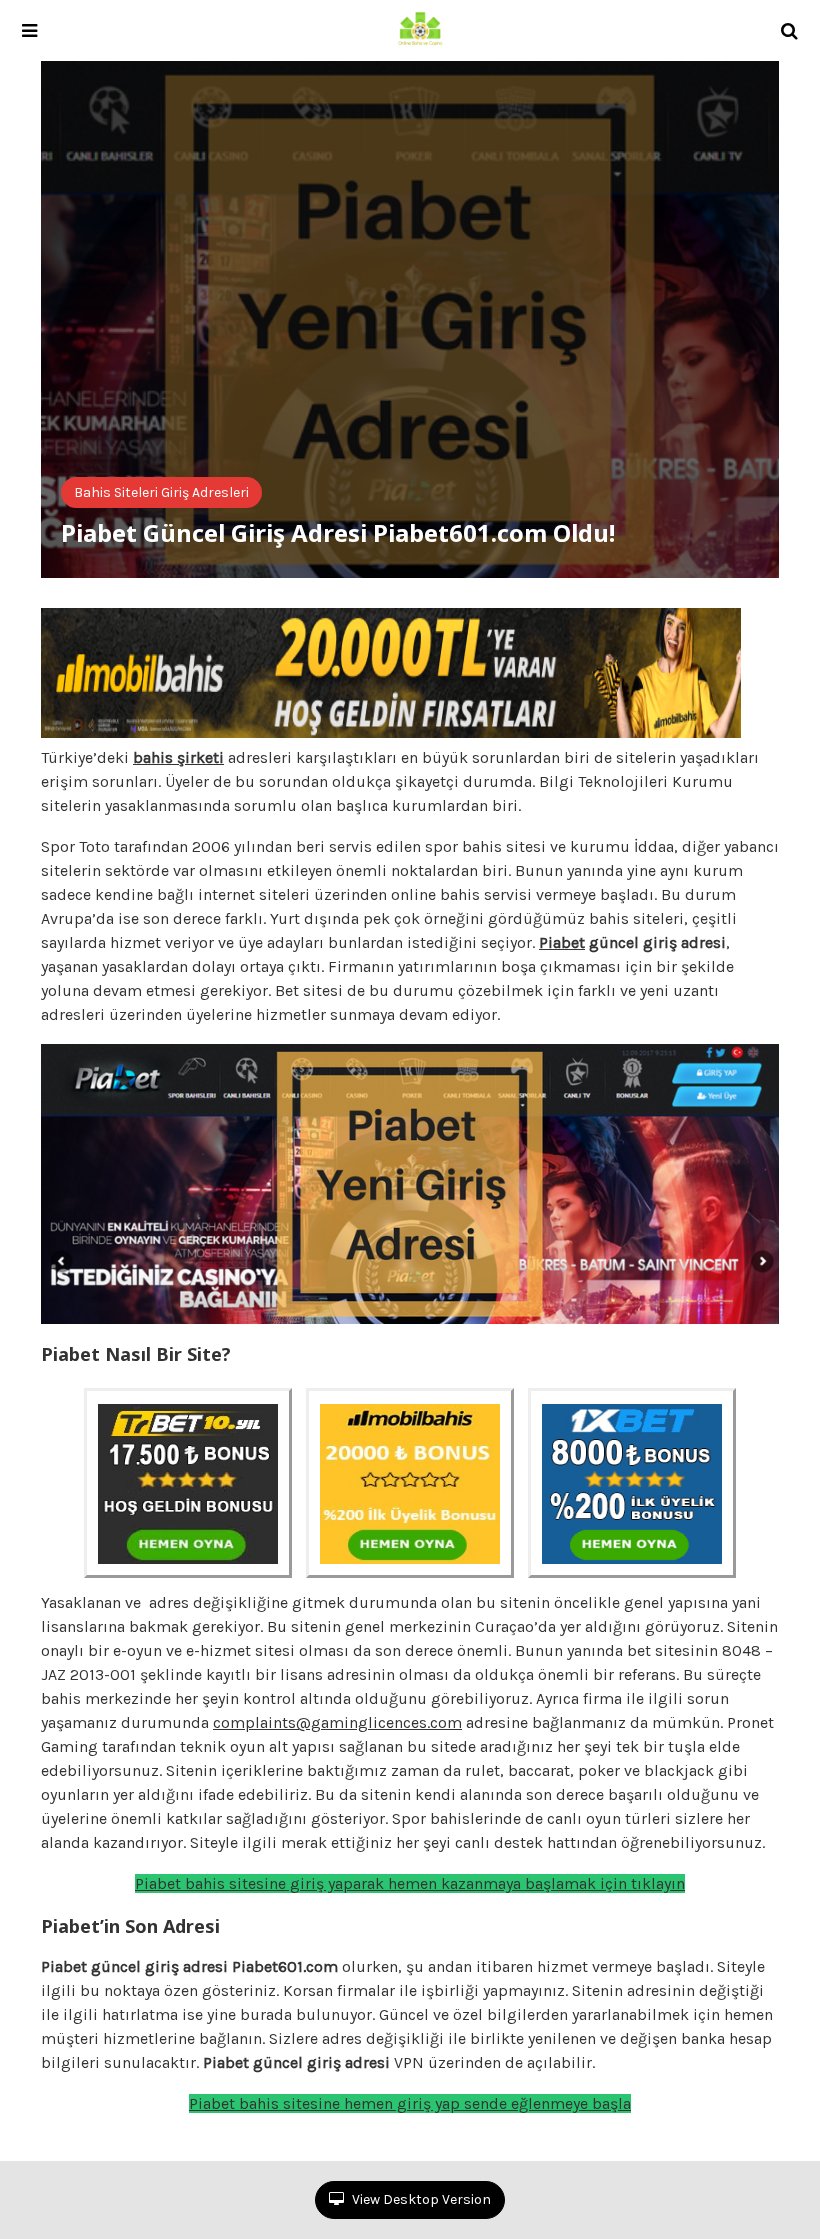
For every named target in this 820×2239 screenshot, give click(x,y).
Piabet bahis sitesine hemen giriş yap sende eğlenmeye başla (410, 2103)
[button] (29, 31)
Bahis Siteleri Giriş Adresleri (161, 492)
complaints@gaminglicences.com (337, 1722)
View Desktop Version (420, 2199)
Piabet (562, 942)
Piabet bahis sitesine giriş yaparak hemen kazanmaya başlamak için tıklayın (410, 1883)
